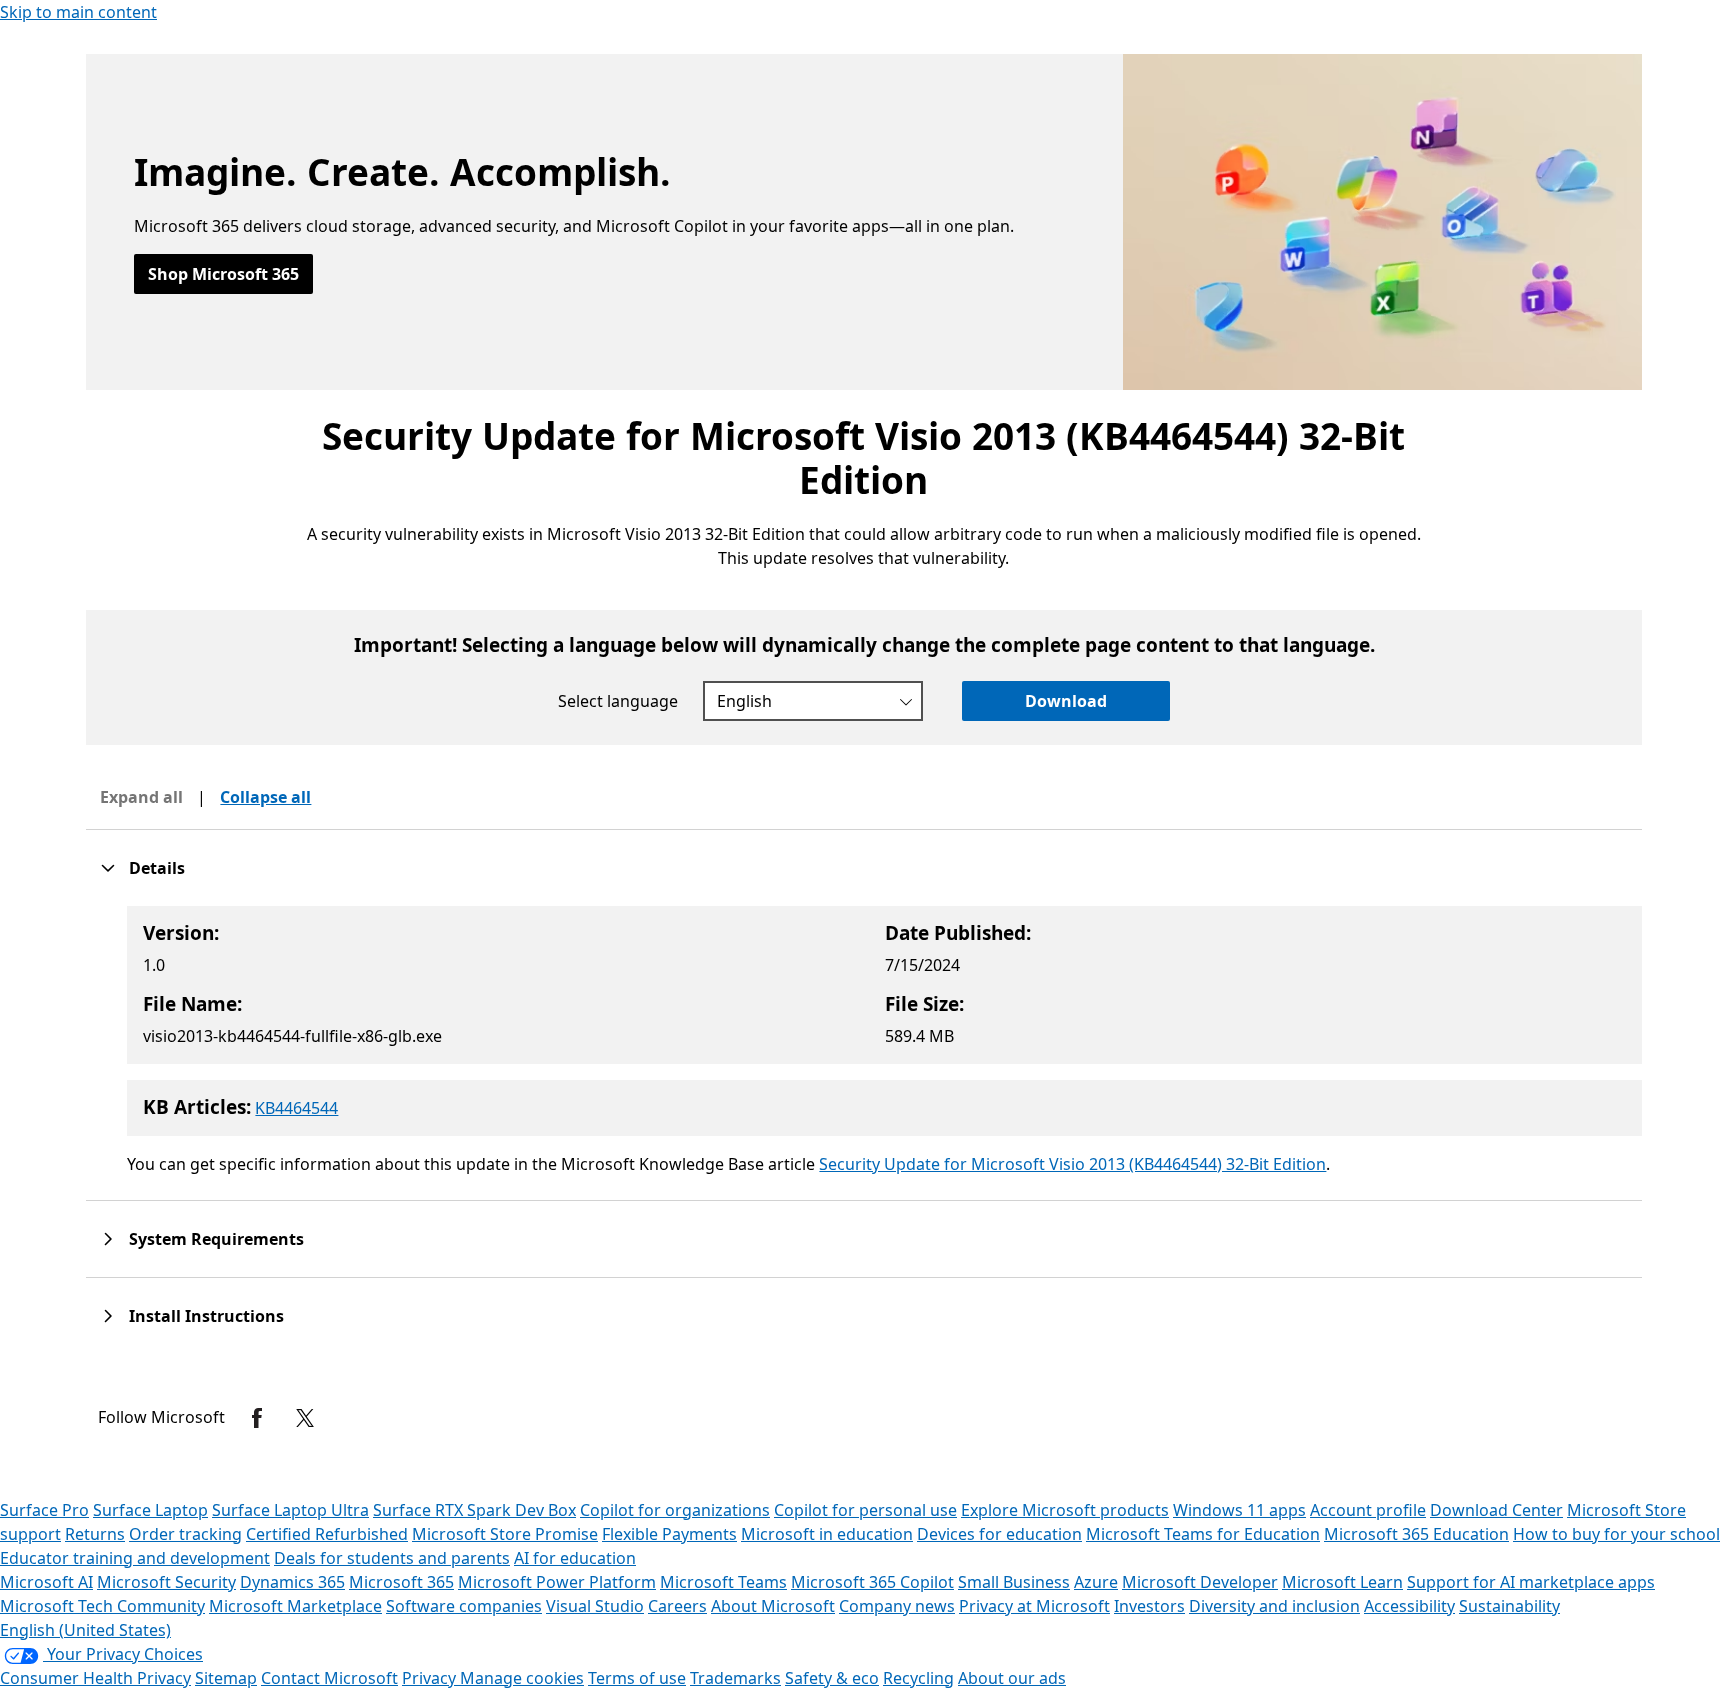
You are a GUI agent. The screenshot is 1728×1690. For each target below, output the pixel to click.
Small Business (1014, 1582)
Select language (618, 701)
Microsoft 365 (401, 1582)
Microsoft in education (827, 1534)
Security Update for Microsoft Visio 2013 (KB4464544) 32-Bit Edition (1072, 1164)
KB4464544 (296, 1108)
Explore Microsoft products (1065, 1510)
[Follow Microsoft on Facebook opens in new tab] (257, 1418)
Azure (1096, 1582)
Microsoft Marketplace (295, 1606)
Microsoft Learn (1342, 1582)
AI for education (575, 1558)
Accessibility (1409, 1606)
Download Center (1496, 1510)
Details (157, 868)
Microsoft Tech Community (102, 1606)
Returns (95, 1534)
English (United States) (85, 1630)
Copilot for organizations (675, 1510)
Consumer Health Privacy (95, 1678)
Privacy (431, 1678)
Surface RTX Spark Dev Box (474, 1510)
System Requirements (216, 1239)
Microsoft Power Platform (557, 1582)
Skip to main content (78, 12)
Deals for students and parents (392, 1558)
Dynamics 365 (292, 1582)
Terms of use (637, 1678)
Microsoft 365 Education (1416, 1534)
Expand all (141, 797)
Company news (897, 1606)
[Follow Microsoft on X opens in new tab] (305, 1418)
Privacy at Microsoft (1034, 1606)
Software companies (464, 1606)
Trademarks (735, 1678)
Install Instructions (206, 1316)
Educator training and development (135, 1558)
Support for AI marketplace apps (1531, 1582)
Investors (1149, 1606)
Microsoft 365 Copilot (872, 1582)
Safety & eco (832, 1678)
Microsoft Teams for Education (1203, 1534)
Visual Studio (595, 1606)
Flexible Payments (669, 1534)
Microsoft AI (46, 1582)
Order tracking (185, 1534)
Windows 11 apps (1239, 1510)
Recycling (918, 1678)
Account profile (1368, 1510)
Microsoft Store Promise (505, 1534)
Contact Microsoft (329, 1678)
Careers (677, 1606)
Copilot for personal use (865, 1510)
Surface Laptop (150, 1510)
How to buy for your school (1616, 1534)
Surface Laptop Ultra (290, 1510)
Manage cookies (522, 1678)
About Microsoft (773, 1606)
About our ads (1012, 1678)
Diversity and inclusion (1274, 1606)
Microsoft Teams (723, 1582)
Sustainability (1509, 1606)
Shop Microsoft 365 (223, 274)
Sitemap (226, 1678)
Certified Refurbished (327, 1534)
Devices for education (999, 1534)
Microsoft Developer (1200, 1582)
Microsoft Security (166, 1582)
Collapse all (265, 797)
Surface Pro (44, 1510)
